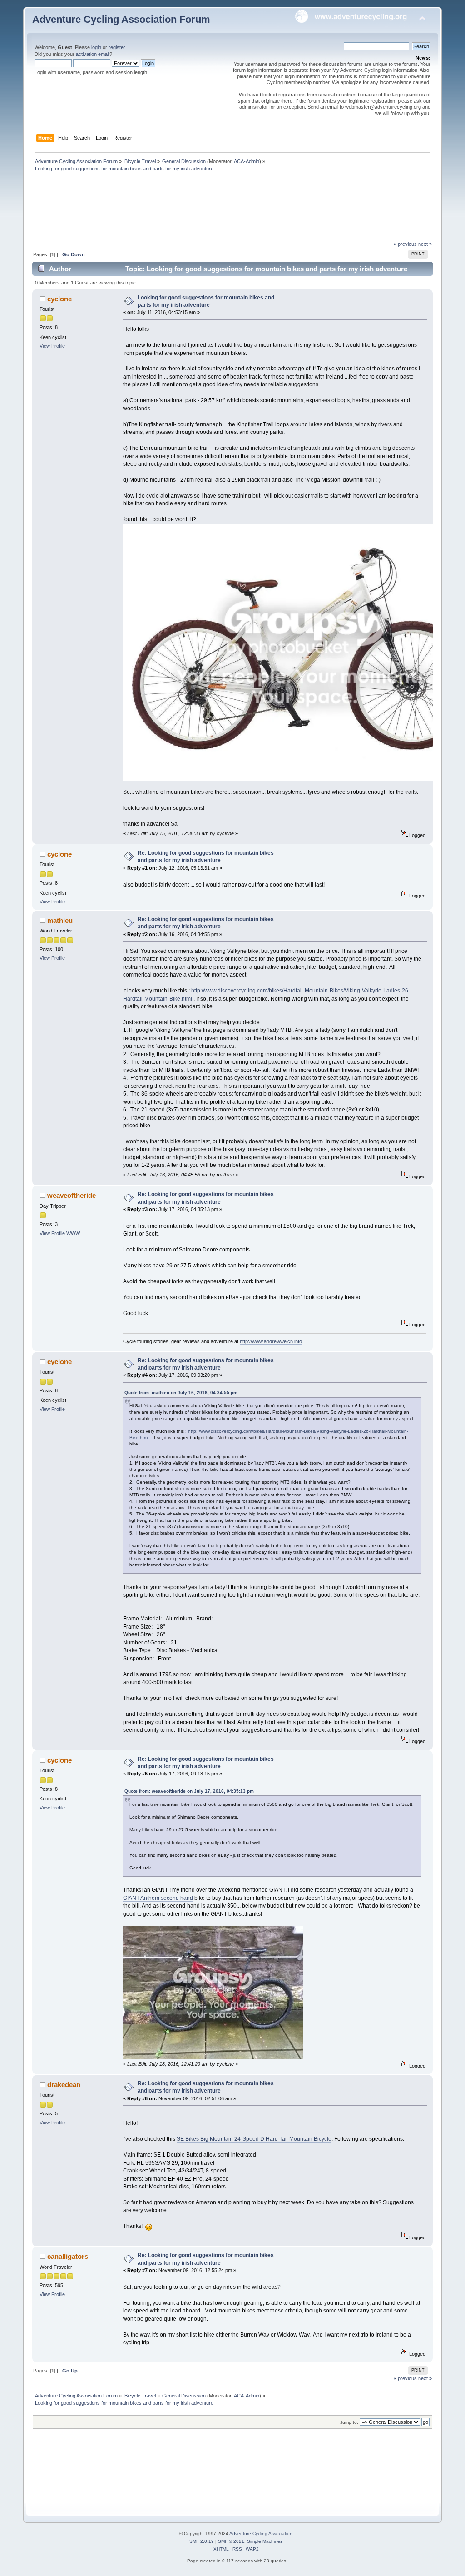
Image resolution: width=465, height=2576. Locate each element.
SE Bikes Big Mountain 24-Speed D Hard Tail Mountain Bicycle (254, 2139)
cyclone (59, 299)
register (117, 47)
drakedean (64, 2085)
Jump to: (349, 2422)
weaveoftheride (72, 1195)
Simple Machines (265, 2541)
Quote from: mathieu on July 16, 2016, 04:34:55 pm (181, 1393)
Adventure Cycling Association (261, 2534)
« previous (405, 244)
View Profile (52, 346)
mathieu (60, 920)
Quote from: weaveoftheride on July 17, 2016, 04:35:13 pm (189, 1791)
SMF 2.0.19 (202, 2541)
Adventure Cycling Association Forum (121, 19)
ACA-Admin (247, 161)
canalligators (68, 2256)
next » (425, 244)
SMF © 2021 (231, 2541)
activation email (93, 54)
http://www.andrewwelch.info (271, 1341)
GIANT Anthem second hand (158, 1898)
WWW (73, 1233)
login (96, 47)
